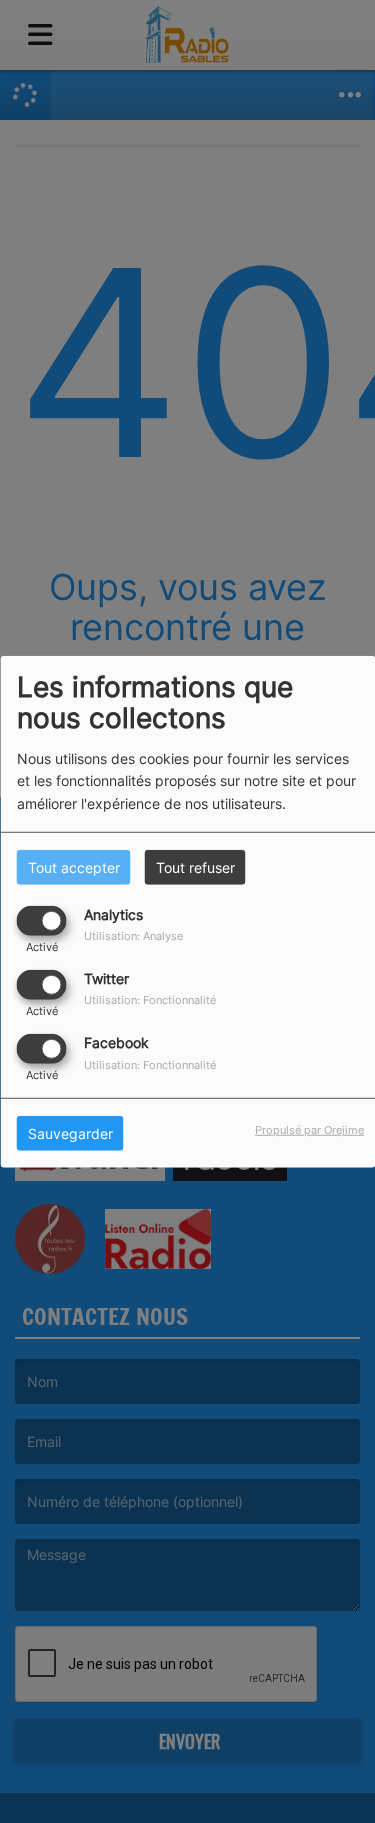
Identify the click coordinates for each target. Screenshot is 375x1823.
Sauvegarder (70, 1133)
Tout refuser (195, 866)
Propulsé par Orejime (309, 1130)
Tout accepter (74, 866)
